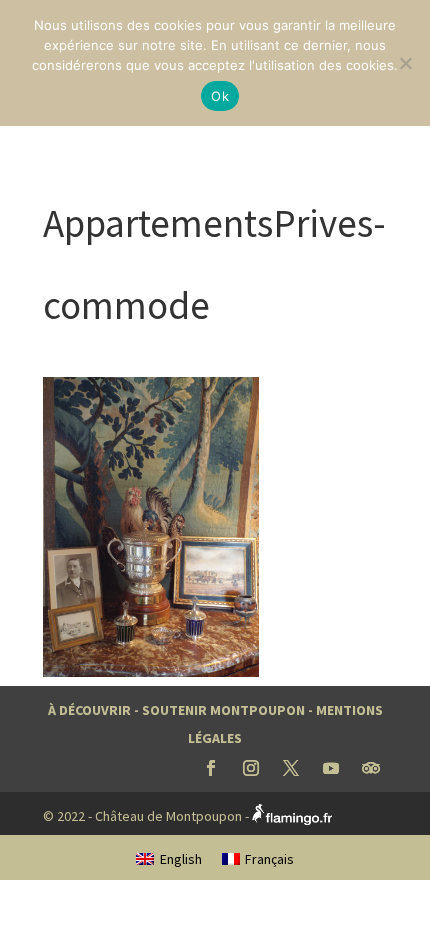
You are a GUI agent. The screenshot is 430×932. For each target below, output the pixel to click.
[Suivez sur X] (291, 768)
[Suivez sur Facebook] (211, 768)
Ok (220, 96)
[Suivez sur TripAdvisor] (371, 768)
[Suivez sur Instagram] (251, 768)
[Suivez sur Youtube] (331, 768)
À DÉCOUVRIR (89, 710)
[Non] (405, 63)
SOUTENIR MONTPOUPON (223, 710)
